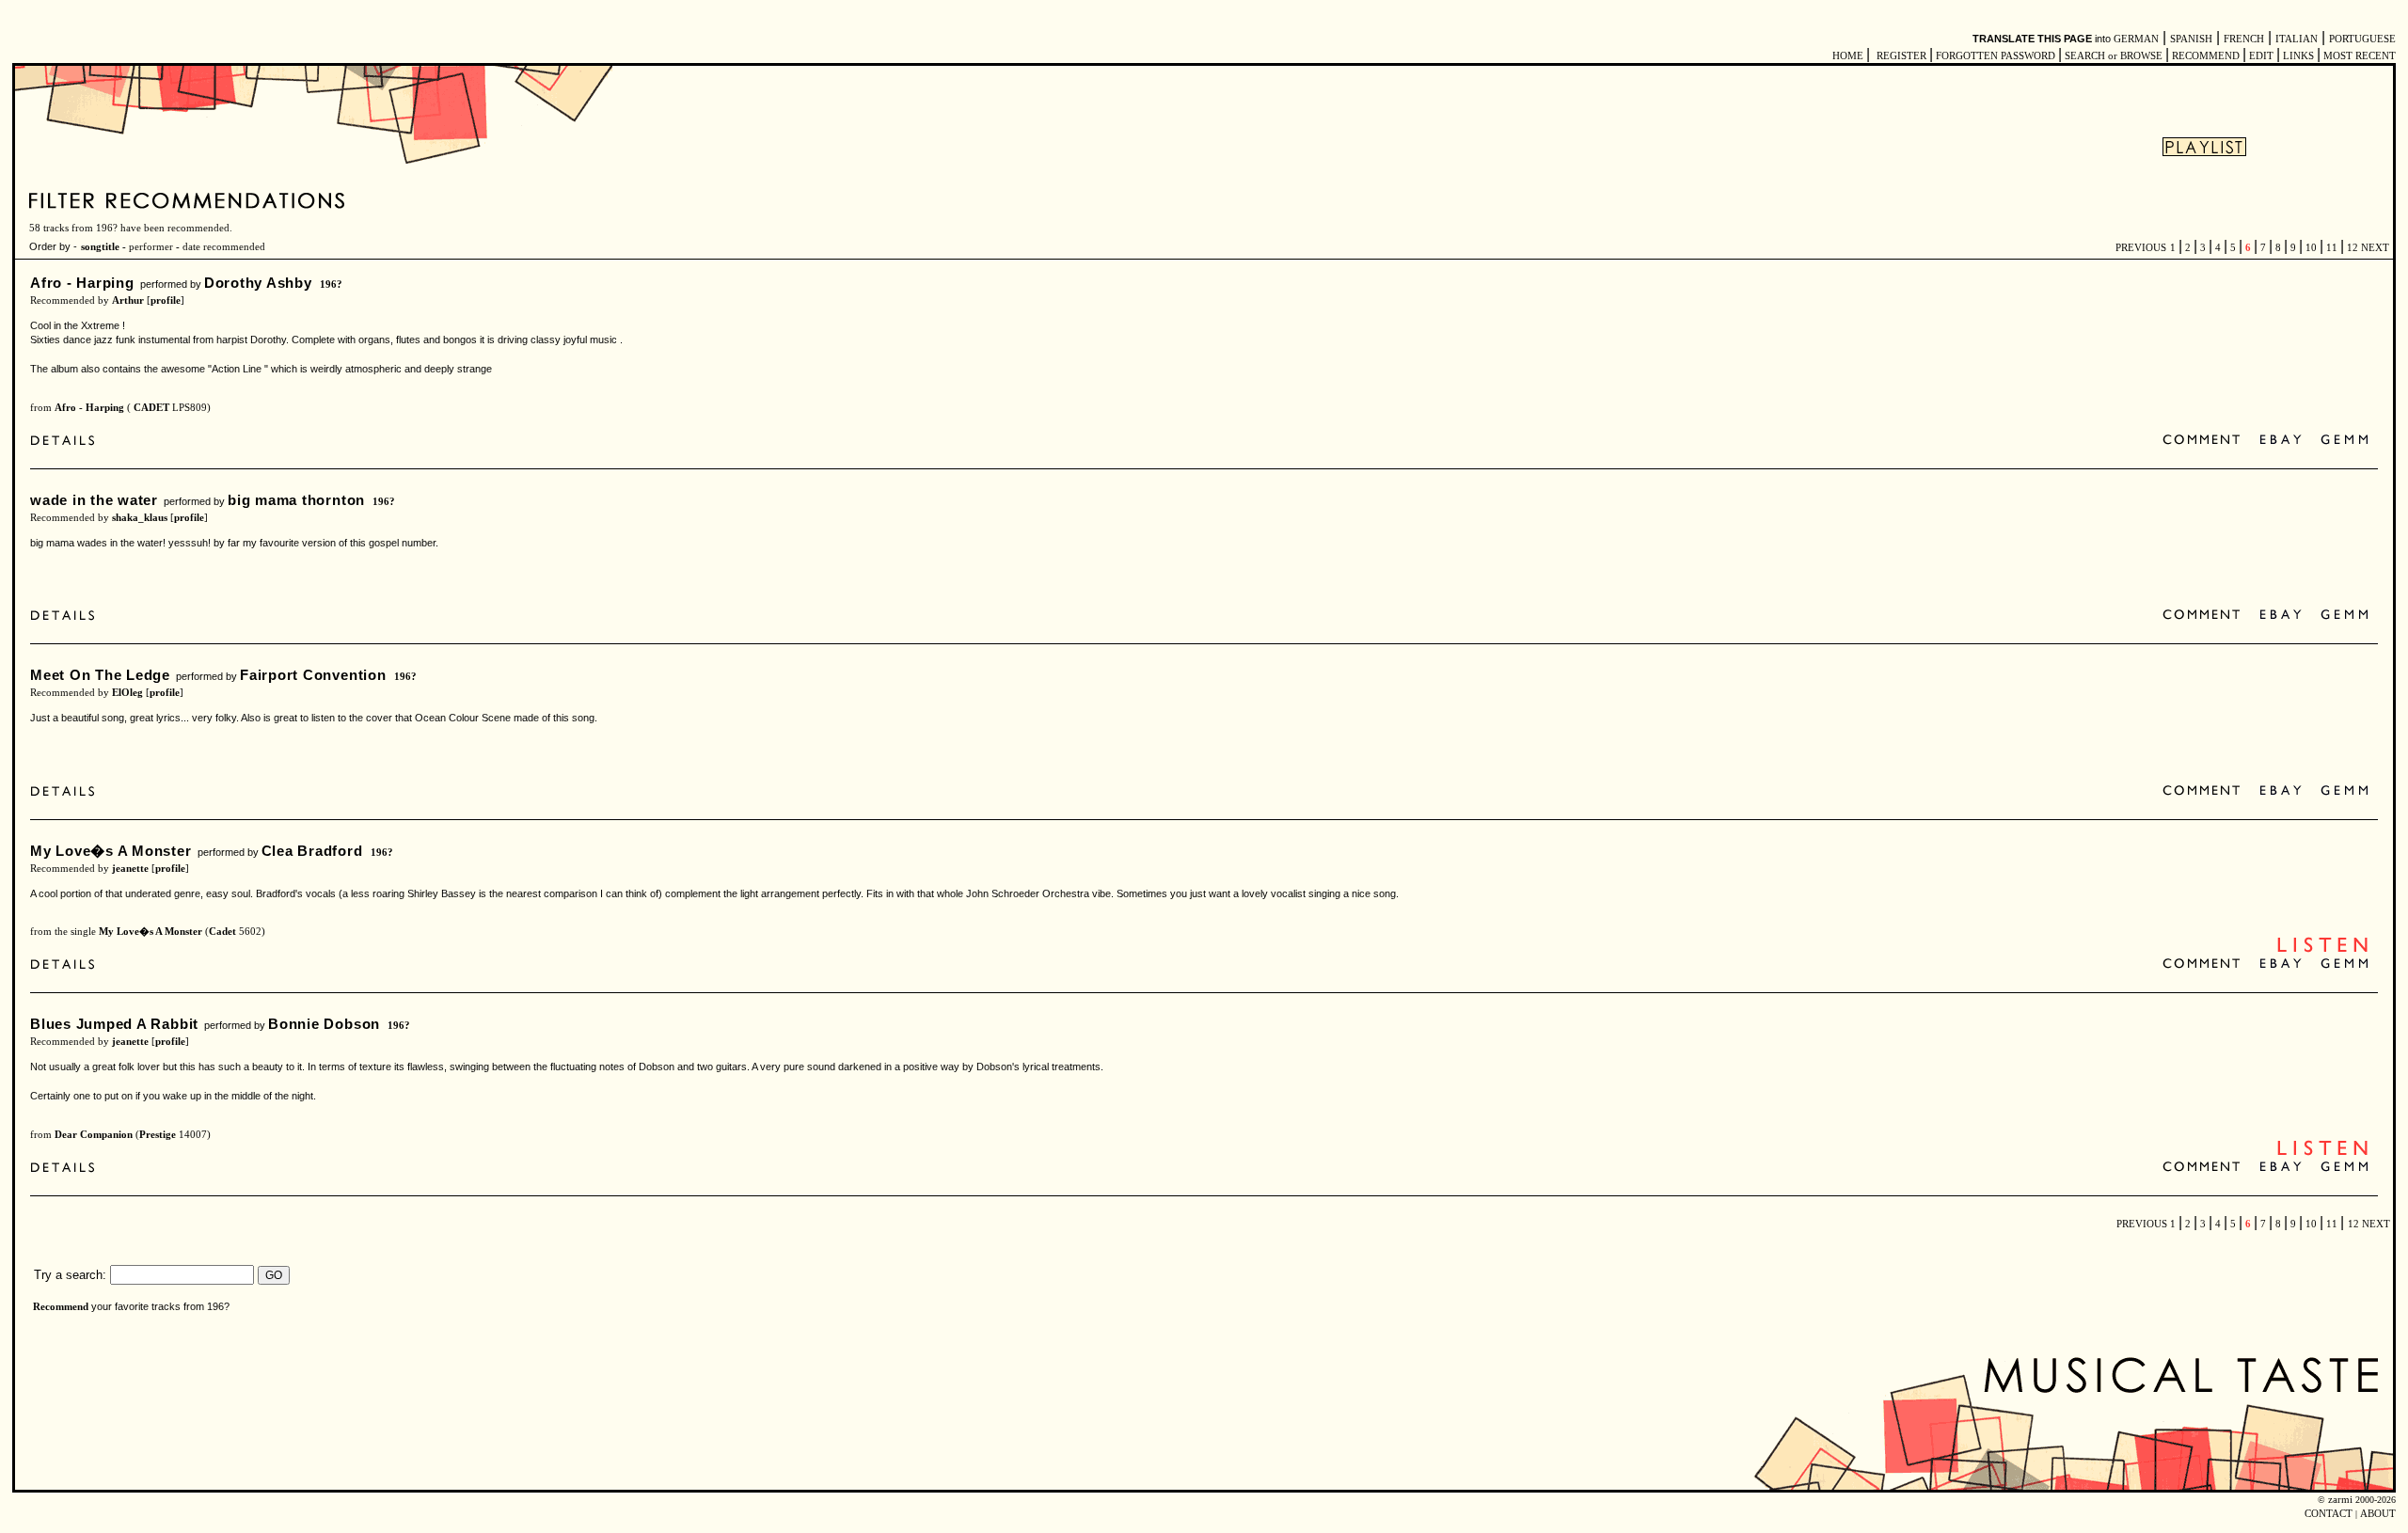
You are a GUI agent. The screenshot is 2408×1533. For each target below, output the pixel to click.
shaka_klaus (140, 518)
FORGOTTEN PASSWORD (1996, 56)
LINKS (2298, 56)
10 (2311, 248)
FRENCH (2244, 39)
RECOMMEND (2206, 56)
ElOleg (127, 693)
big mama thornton (296, 500)
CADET (150, 408)
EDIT (2261, 56)
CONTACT (2329, 1514)
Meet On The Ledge (100, 675)
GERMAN (2136, 39)
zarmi (2340, 1500)
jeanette (130, 869)
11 (2332, 248)
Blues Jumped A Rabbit (114, 1024)
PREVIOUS (2141, 248)
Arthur (128, 300)
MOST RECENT (2358, 56)
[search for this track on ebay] (2281, 441)
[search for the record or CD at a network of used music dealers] (2345, 441)
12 (2353, 248)
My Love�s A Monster (111, 851)
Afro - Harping (82, 283)
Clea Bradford (312, 851)
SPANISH (2191, 39)
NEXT (2375, 248)
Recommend (61, 1307)
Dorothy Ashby (258, 283)
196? (331, 284)
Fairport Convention (313, 675)
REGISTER (1901, 56)
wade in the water (94, 500)
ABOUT (2378, 1514)
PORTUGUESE (2362, 39)
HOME (1848, 56)
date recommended (224, 247)
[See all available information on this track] (67, 443)
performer (151, 247)
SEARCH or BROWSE (2114, 56)
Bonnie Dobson (324, 1024)
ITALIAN (2297, 39)
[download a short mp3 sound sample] (2322, 950)
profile (166, 300)
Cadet (222, 932)
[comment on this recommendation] (2205, 441)
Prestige (158, 1135)
